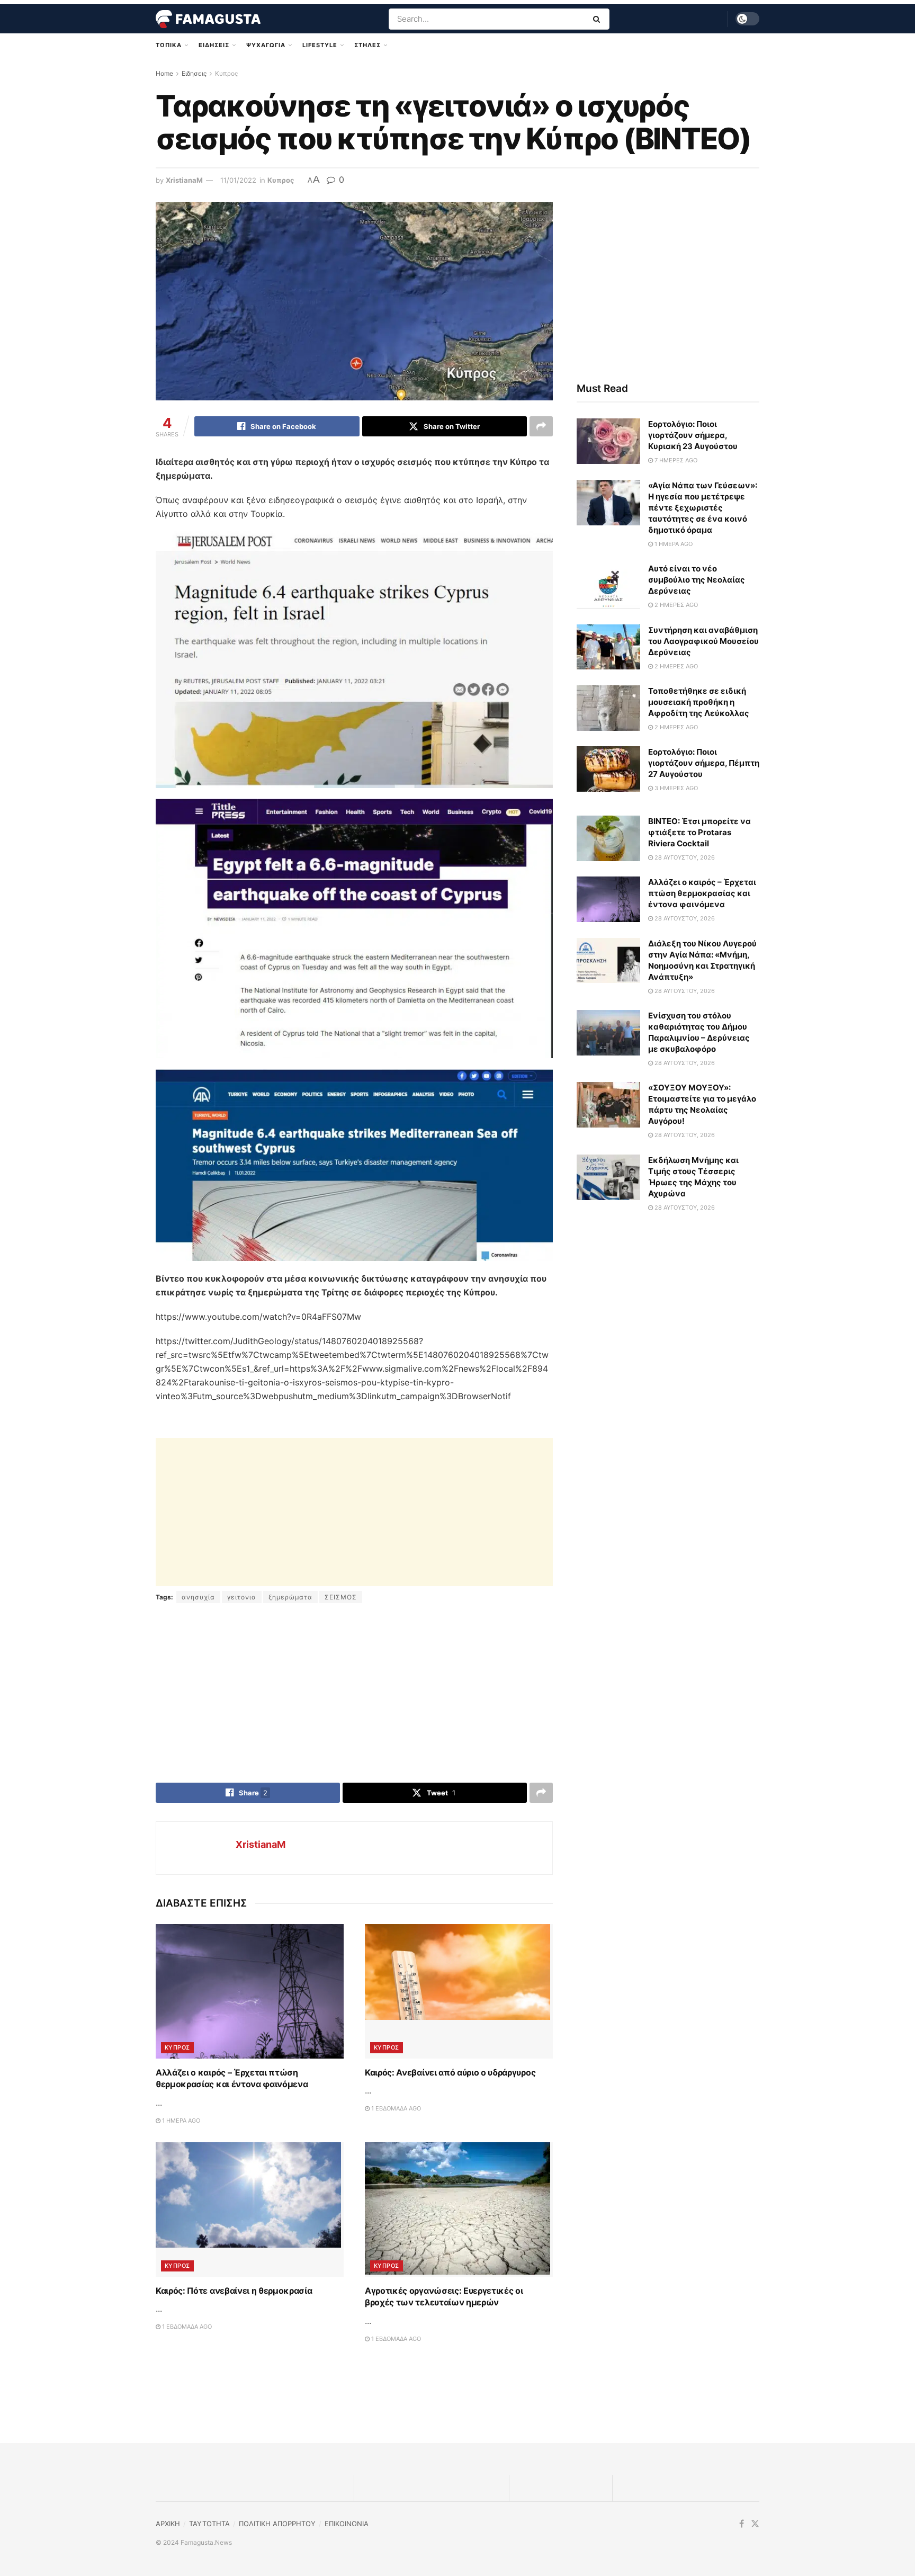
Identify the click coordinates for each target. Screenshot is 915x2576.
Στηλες (367, 45)
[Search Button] (599, 19)
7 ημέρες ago (675, 460)
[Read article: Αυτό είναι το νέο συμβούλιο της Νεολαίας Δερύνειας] (608, 586)
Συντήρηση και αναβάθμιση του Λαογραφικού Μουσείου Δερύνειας (703, 641)
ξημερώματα (290, 1597)
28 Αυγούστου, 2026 (684, 857)
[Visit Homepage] (208, 19)
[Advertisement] (354, 1512)
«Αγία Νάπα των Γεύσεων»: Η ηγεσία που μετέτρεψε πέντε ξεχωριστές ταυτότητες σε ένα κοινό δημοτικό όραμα (703, 508)
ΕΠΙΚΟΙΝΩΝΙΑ (347, 2524)
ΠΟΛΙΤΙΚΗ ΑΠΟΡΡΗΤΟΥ (277, 2524)
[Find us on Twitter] (755, 2524)
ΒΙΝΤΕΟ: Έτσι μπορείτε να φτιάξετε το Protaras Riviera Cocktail (699, 832)
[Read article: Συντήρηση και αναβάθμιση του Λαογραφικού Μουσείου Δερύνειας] (608, 647)
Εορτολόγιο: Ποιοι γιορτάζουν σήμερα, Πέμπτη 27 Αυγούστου (704, 763)
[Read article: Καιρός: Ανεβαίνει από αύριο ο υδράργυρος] (459, 1991)
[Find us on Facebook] (742, 2524)
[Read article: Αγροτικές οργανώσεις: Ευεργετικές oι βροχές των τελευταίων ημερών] (459, 2210)
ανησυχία (198, 1597)
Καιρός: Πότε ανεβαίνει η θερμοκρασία (234, 2291)
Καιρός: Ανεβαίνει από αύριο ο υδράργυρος (450, 2072)
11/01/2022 (238, 180)
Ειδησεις (214, 45)
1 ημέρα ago (180, 2121)
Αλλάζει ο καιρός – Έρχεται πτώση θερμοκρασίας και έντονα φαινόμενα (702, 893)
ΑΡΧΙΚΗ (168, 2524)
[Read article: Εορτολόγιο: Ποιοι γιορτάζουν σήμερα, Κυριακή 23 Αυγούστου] (608, 441)
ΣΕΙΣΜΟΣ (341, 1597)
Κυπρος (226, 73)
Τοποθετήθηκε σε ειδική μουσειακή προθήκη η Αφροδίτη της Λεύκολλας (699, 702)
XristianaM (184, 180)
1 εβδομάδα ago (395, 2108)
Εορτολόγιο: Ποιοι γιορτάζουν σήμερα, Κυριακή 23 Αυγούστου (693, 435)
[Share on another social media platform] (541, 426)
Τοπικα (169, 45)
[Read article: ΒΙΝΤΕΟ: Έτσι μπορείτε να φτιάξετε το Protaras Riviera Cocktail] (608, 838)
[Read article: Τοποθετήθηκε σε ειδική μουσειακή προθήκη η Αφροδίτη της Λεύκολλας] (608, 708)
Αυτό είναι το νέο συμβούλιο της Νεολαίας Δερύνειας (697, 580)
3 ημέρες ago (675, 788)
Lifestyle (320, 45)
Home (164, 73)
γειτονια (242, 1597)
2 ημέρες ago (675, 605)
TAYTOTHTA (209, 2524)
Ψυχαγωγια (266, 45)
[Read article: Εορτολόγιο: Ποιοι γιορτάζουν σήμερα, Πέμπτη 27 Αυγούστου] (608, 769)
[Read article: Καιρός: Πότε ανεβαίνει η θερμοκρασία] (250, 2210)
